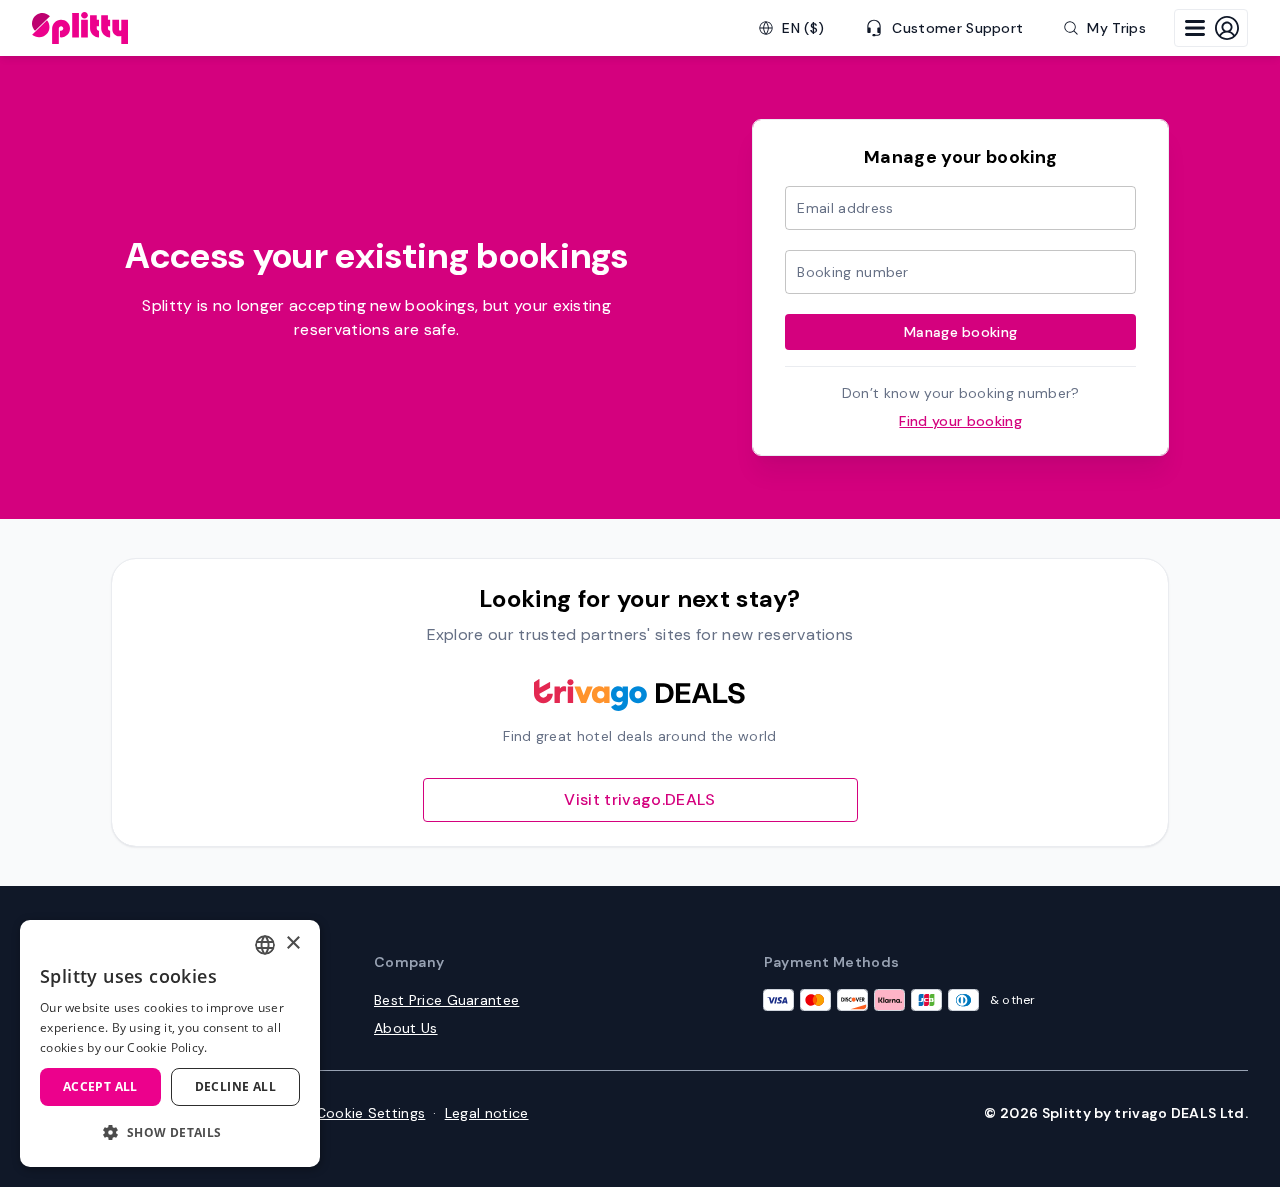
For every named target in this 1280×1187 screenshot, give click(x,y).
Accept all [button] (100, 1086)
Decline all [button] (235, 1086)
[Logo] (80, 28)
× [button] (292, 943)
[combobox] (265, 945)
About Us (406, 1028)
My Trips (1116, 28)
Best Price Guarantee (446, 1000)
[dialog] (170, 1043)
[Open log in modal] (1211, 28)
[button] (170, 1133)
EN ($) (803, 28)
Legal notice (487, 1113)
